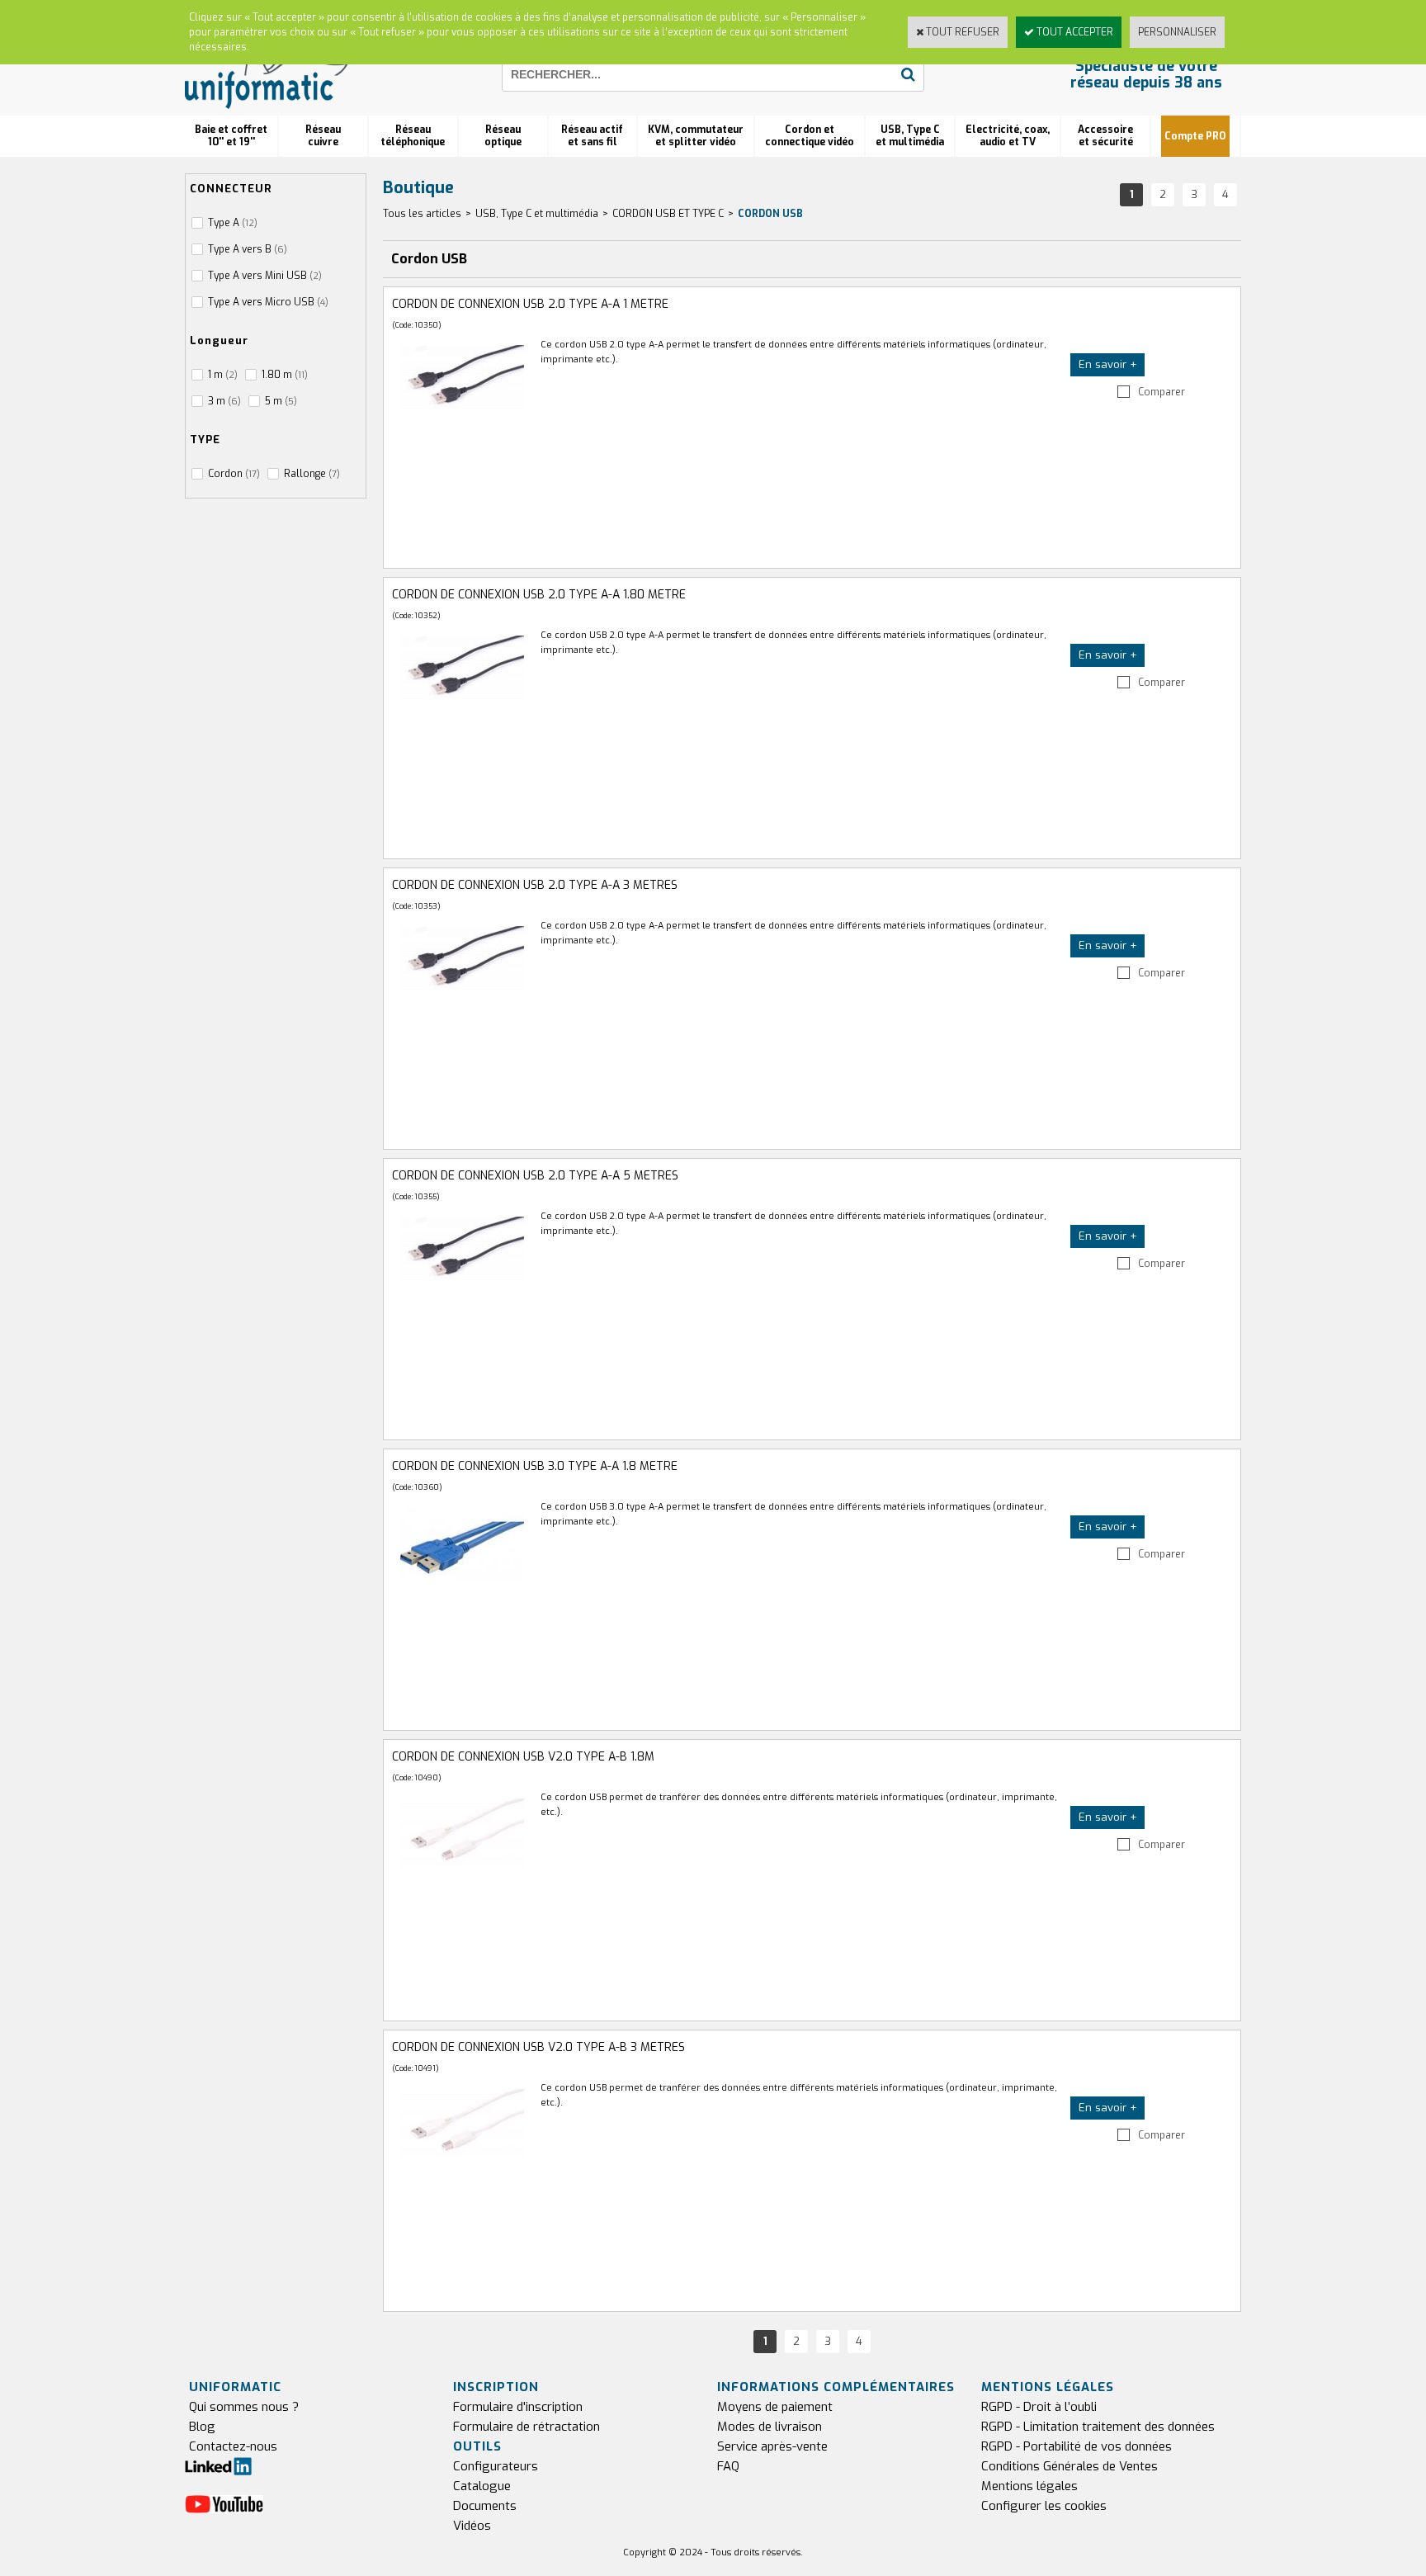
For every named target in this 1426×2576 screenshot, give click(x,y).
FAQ (728, 2466)
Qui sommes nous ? (244, 2407)
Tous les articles (422, 214)
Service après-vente (772, 2446)
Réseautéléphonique (413, 136)
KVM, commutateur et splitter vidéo (696, 136)
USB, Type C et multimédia (910, 136)
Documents (485, 2506)
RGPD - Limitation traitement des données (1098, 2427)
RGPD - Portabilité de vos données (1077, 2446)
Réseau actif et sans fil (592, 136)
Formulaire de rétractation (526, 2427)
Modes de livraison (770, 2427)
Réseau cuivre (323, 136)
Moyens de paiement (775, 2407)
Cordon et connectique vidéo (810, 136)
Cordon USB (770, 214)
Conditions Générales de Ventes (1069, 2466)
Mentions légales (1029, 2486)
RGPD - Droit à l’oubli (1039, 2407)
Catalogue (482, 2486)
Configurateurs (496, 2466)
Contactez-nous (233, 2446)
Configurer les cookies (1044, 2506)
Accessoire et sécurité (1105, 136)
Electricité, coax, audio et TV (1008, 136)
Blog (202, 2427)
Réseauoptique (503, 136)
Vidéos (472, 2526)
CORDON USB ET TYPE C (668, 214)
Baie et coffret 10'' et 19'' (231, 136)
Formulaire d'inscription (518, 2407)
